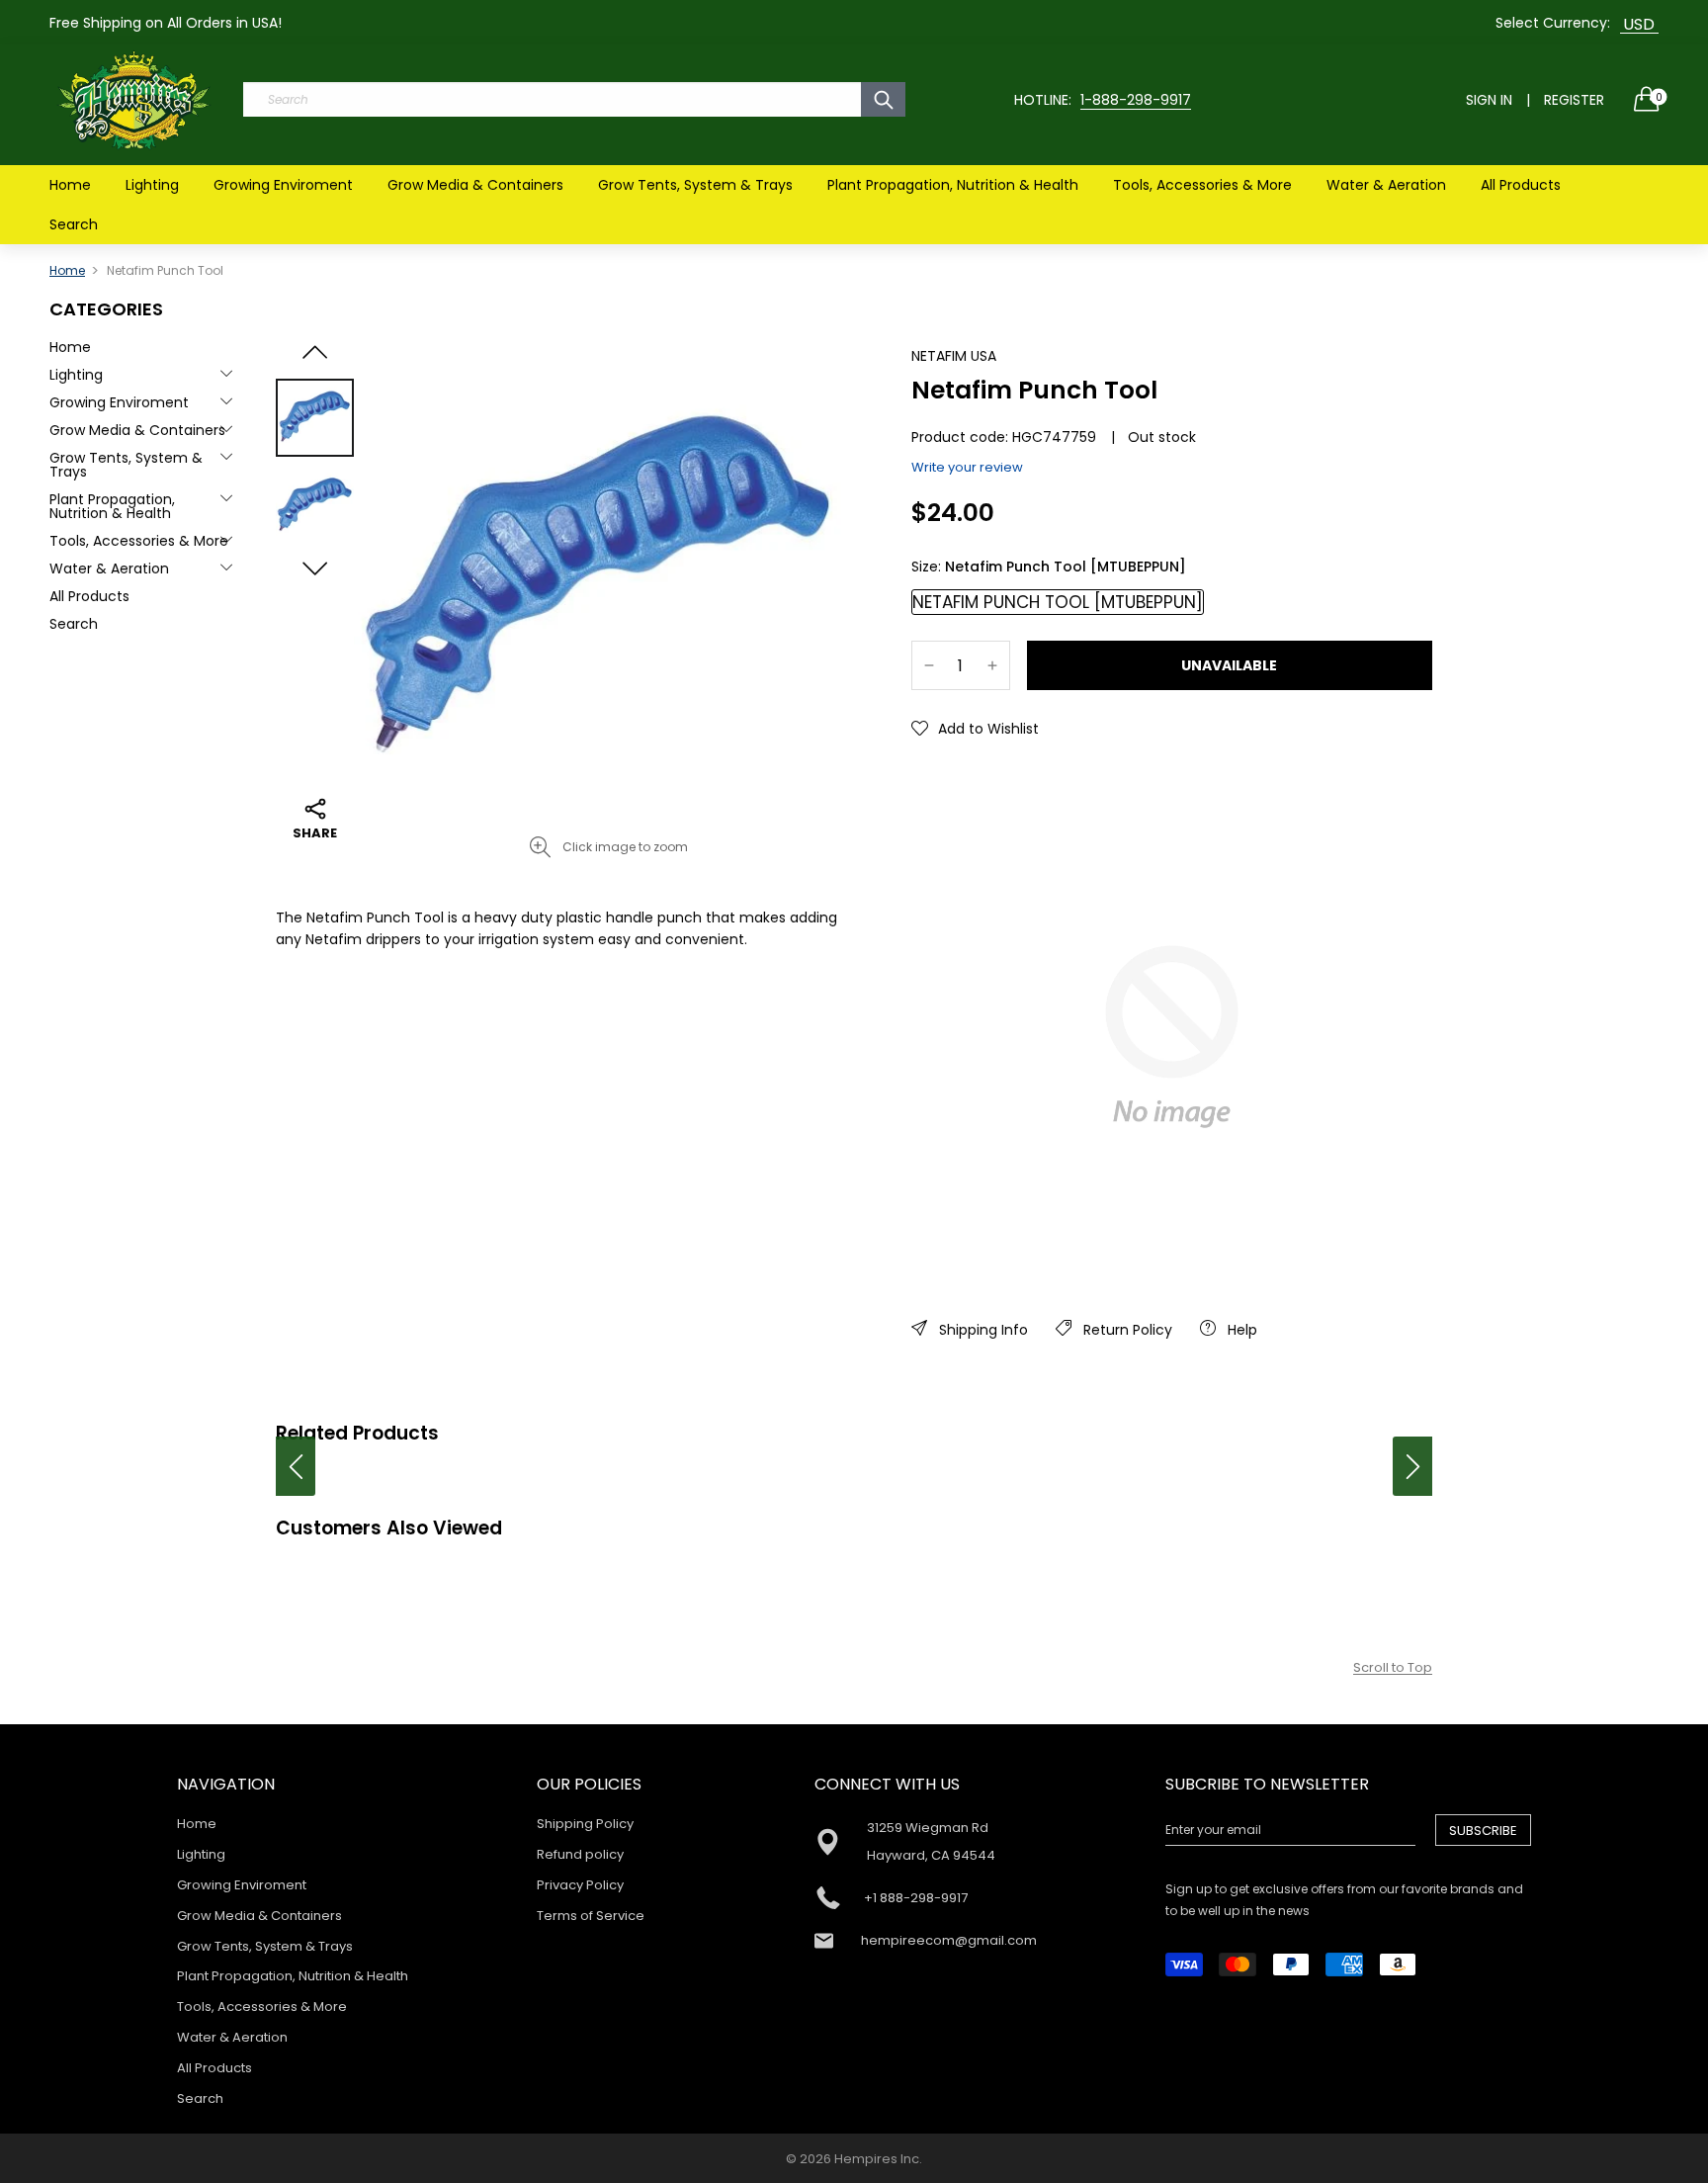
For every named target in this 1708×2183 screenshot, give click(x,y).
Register (1574, 100)
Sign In (1489, 100)
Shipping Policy (585, 1824)
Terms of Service (591, 1916)
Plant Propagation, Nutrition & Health (953, 185)
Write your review (967, 467)
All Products (1521, 185)
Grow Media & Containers (475, 185)
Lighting (152, 185)
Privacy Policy (580, 1885)
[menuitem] (70, 185)
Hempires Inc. (878, 2159)
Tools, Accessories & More (1202, 185)
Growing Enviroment (283, 185)
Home (70, 185)
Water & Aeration (1386, 185)
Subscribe (1483, 1831)
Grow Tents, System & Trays (695, 185)
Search (74, 224)
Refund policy (580, 1854)
